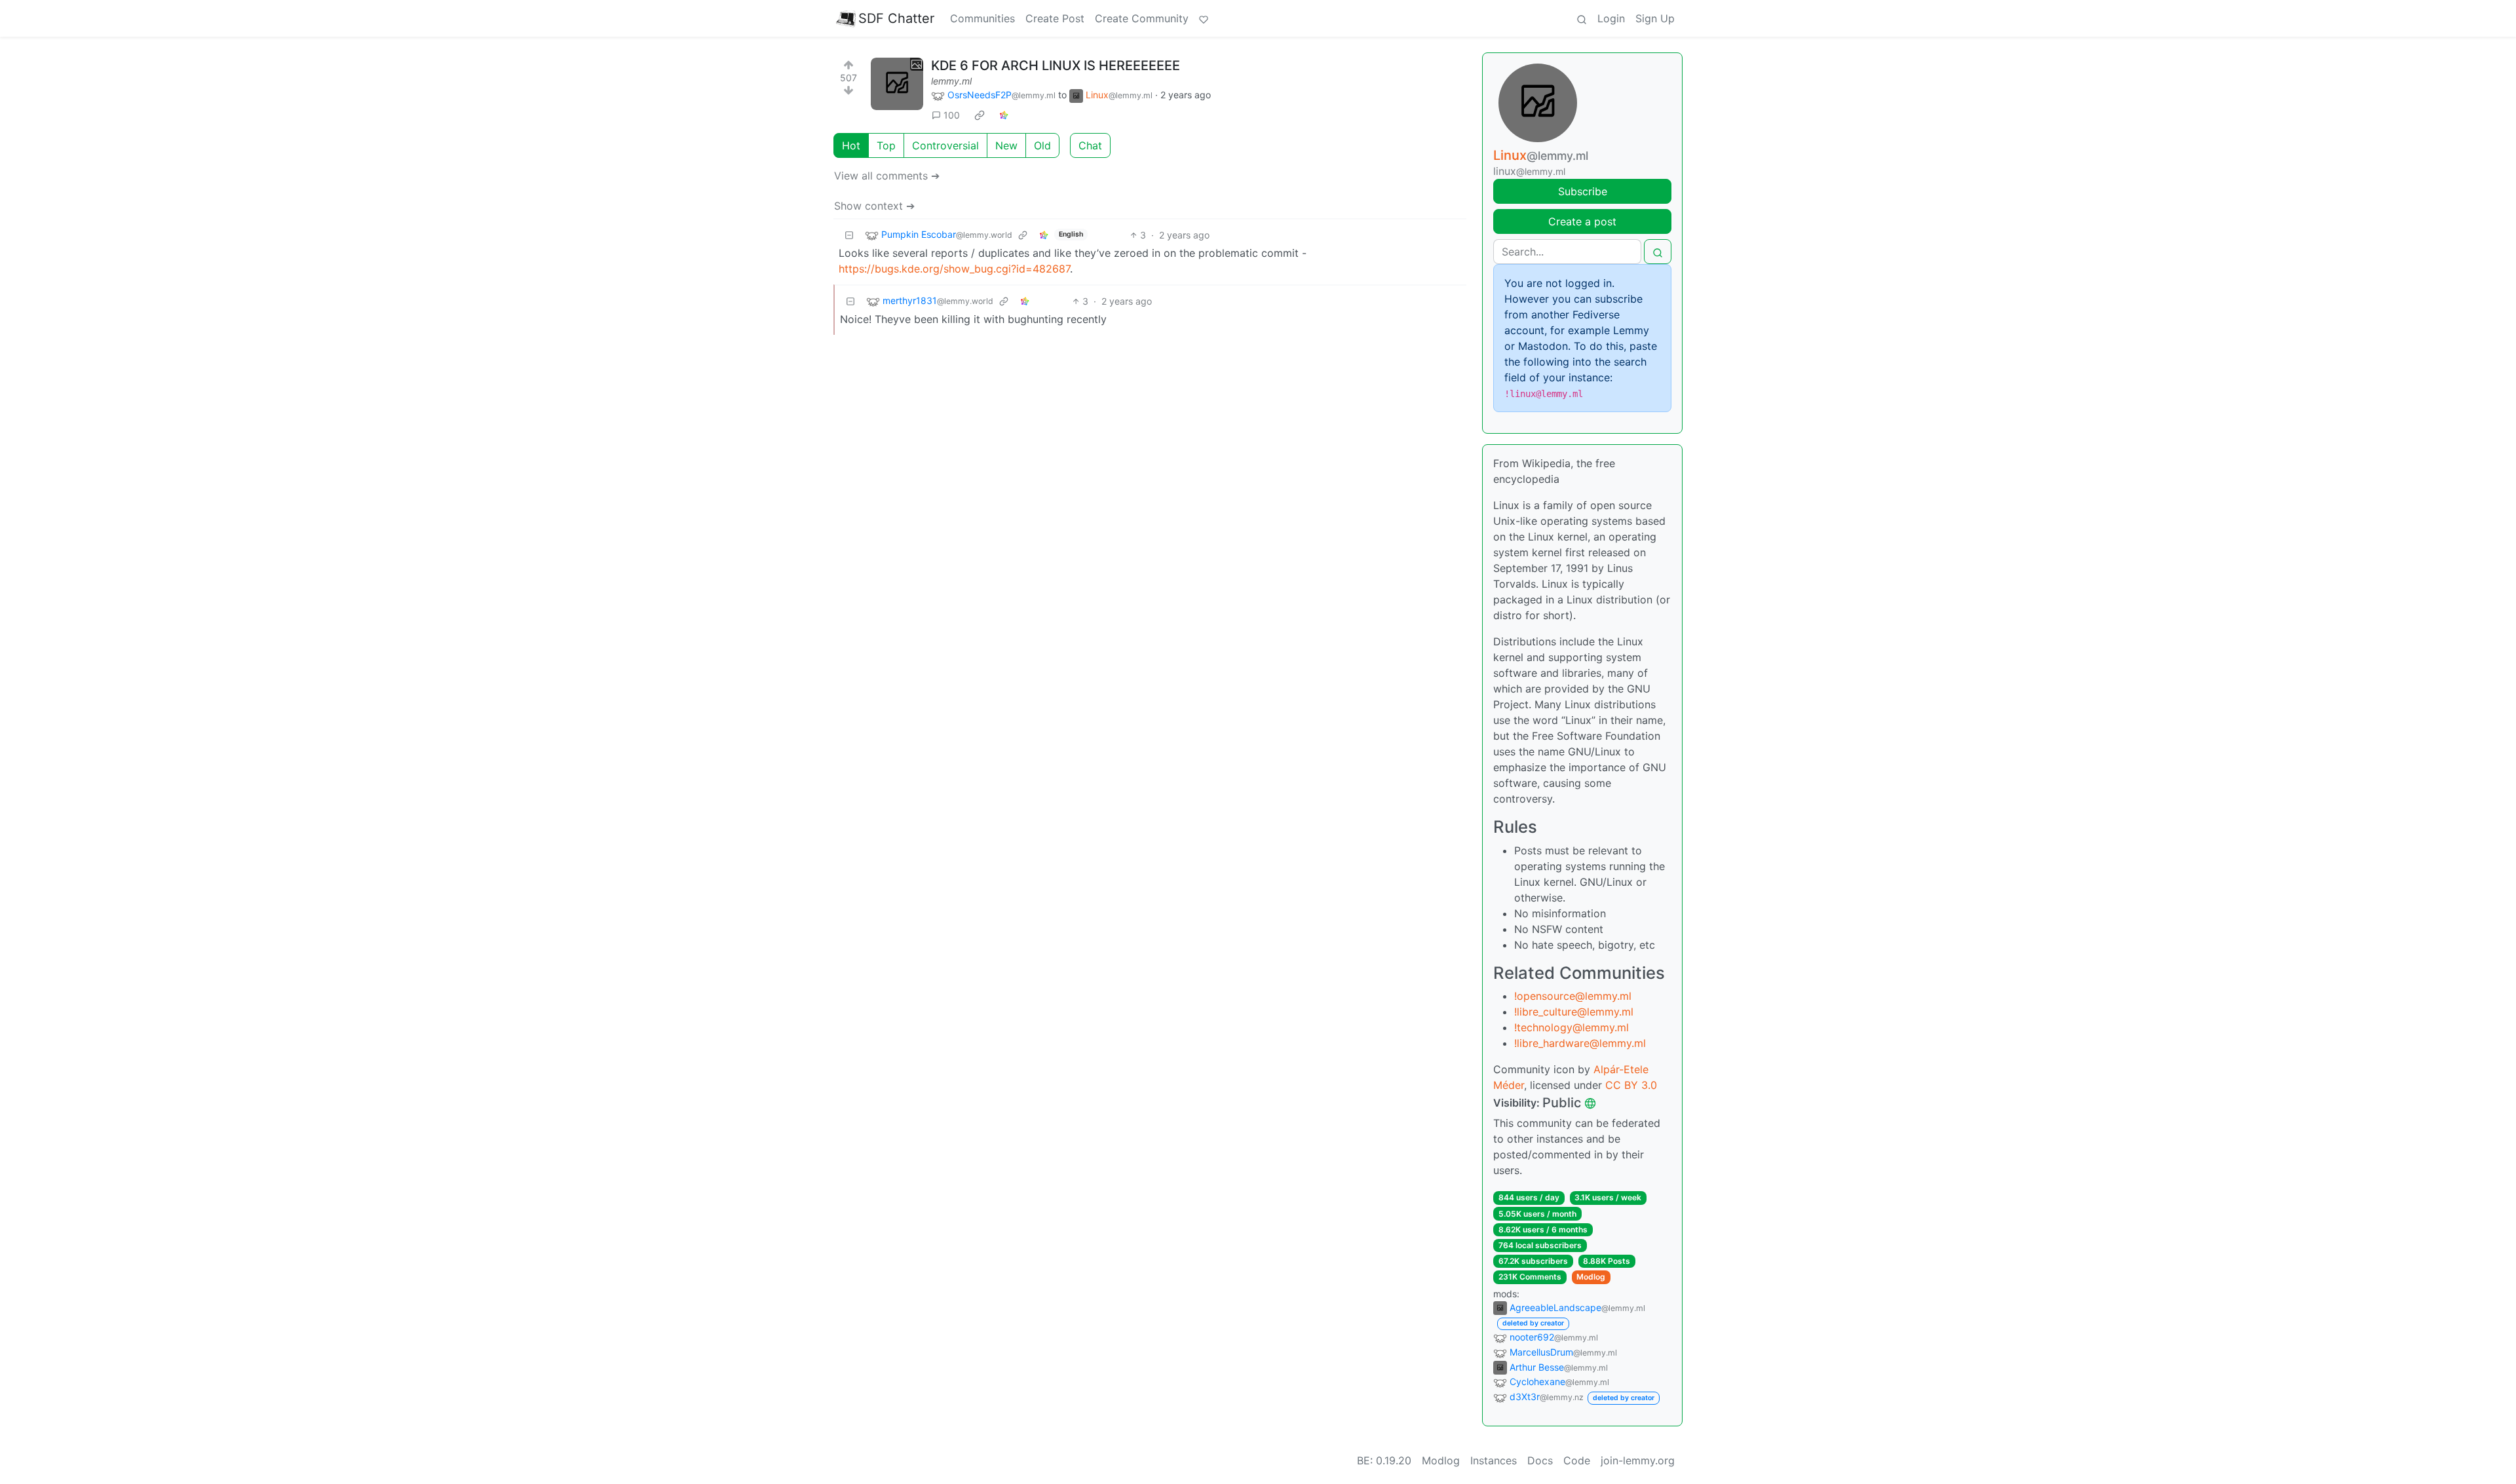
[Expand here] (897, 84)
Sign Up (1655, 18)
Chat (1090, 145)
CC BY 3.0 (1631, 1085)
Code (1577, 1460)
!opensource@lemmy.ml (1573, 996)
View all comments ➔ (887, 176)
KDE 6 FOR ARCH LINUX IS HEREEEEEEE (1056, 66)
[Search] (1582, 18)
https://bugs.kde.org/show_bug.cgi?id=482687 (954, 269)
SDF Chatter (896, 18)
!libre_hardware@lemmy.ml (1580, 1043)
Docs (1540, 1460)
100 (952, 115)
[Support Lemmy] (1204, 18)
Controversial (945, 145)
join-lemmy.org (1638, 1460)
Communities (982, 18)
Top (886, 145)
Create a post (1582, 221)
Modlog (1591, 1277)
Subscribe (1583, 191)
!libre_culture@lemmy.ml (1574, 1012)
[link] (980, 115)
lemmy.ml (951, 81)
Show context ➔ (874, 206)
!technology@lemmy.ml (1572, 1027)
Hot (851, 145)
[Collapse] (849, 235)
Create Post (1055, 18)
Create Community (1142, 18)
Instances (1494, 1460)
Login (1611, 18)
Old (1042, 145)
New (1006, 145)
